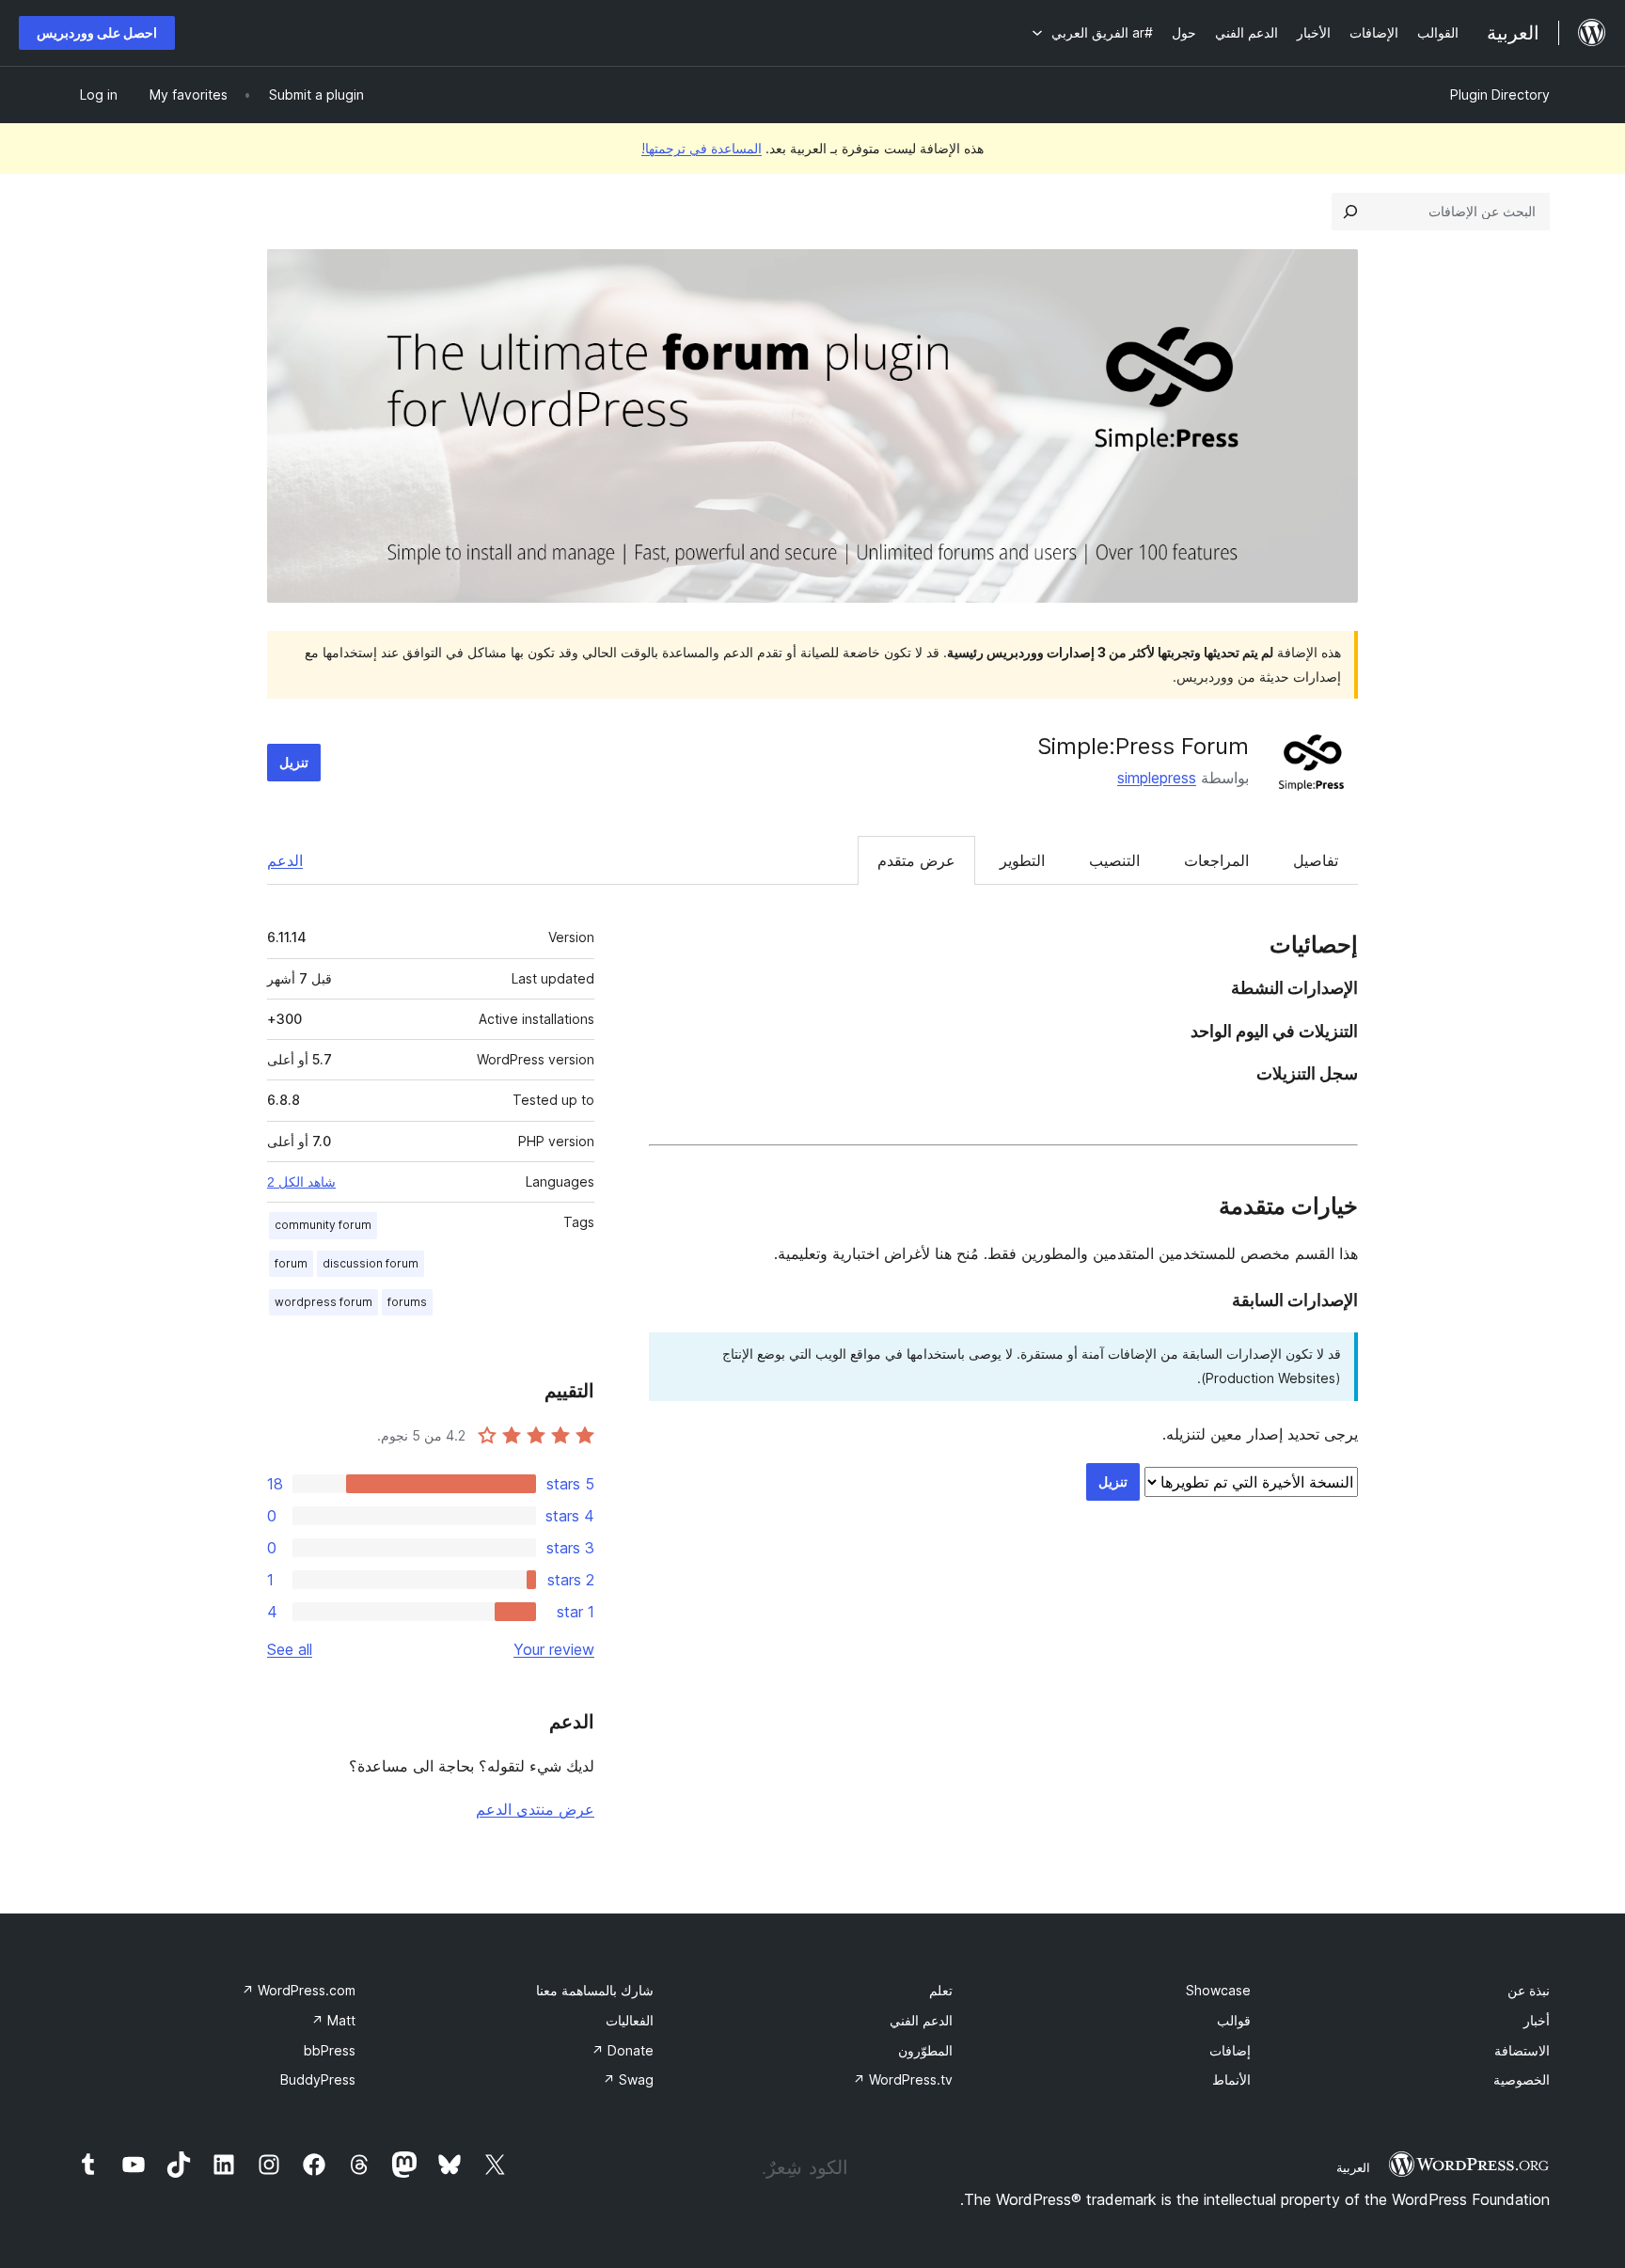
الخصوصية (1522, 2079)
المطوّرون (925, 2050)
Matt (333, 2020)
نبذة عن (1529, 1990)
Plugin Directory (1500, 94)
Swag (628, 2079)
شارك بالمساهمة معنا (595, 1990)
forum (291, 1263)
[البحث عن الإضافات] (1350, 212)
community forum (323, 1225)
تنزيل (294, 762)
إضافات (1230, 2050)
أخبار (1537, 2020)
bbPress (330, 2050)
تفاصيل (1316, 860)
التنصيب (1114, 860)
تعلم (941, 1990)
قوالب (1234, 2020)
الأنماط (1231, 2079)
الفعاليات (630, 2020)
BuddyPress (318, 2079)
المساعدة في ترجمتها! (702, 148)
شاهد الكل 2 (301, 1182)
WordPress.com (299, 1990)
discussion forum (371, 1263)
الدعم (285, 860)
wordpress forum (323, 1302)
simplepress (1157, 778)
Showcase (1218, 1990)
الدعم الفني (921, 2020)
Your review (554, 1649)
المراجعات (1216, 860)
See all (290, 1649)
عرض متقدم (916, 860)
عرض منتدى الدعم (535, 1809)
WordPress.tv (903, 2079)
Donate (623, 2050)
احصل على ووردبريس (97, 32)
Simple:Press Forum (1143, 746)
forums (407, 1302)
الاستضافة (1522, 2050)
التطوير (1022, 860)
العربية (1353, 2167)
